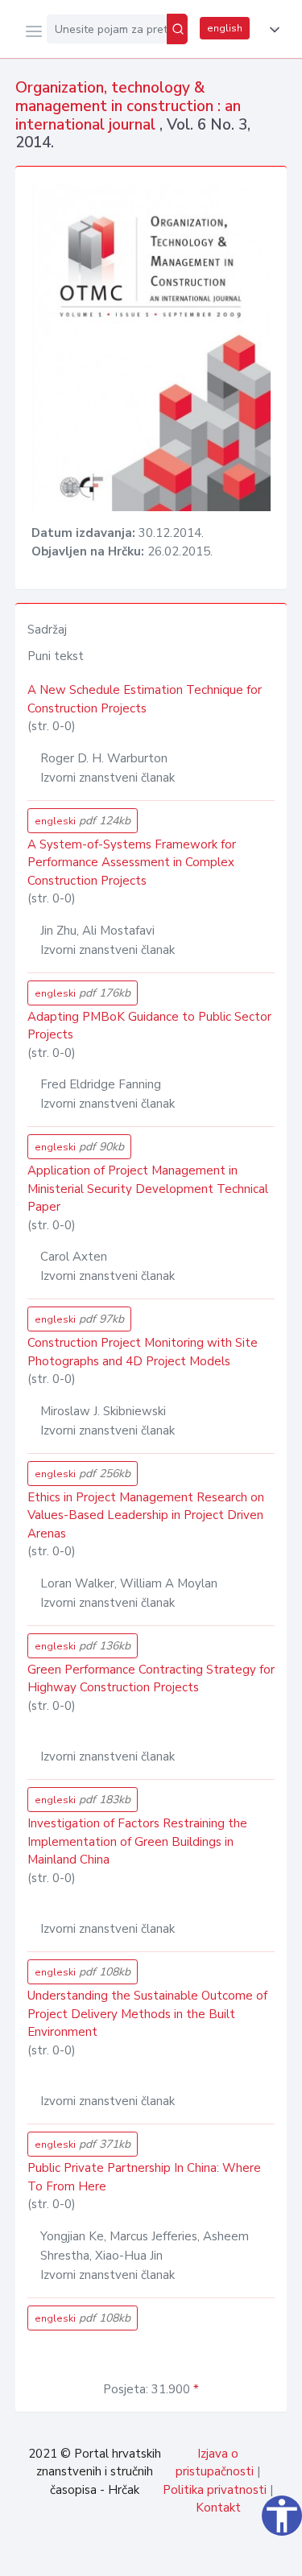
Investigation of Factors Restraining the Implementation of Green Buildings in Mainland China (137, 1841)
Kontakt (218, 2508)
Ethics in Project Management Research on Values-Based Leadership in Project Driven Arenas (146, 1515)
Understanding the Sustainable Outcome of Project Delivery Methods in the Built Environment (147, 2014)
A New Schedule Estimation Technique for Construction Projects (145, 699)
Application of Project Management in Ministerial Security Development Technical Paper (148, 1189)
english (225, 28)
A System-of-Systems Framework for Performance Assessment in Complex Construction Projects (132, 863)
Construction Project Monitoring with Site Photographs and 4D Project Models (143, 1352)
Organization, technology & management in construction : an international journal (128, 106)
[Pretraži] (177, 29)
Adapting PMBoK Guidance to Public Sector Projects (149, 1026)
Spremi (170, 2555)
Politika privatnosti (215, 2490)
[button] (271, 30)
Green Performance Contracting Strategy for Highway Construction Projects (151, 1679)
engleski (83, 821)
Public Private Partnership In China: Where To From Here (144, 2177)
